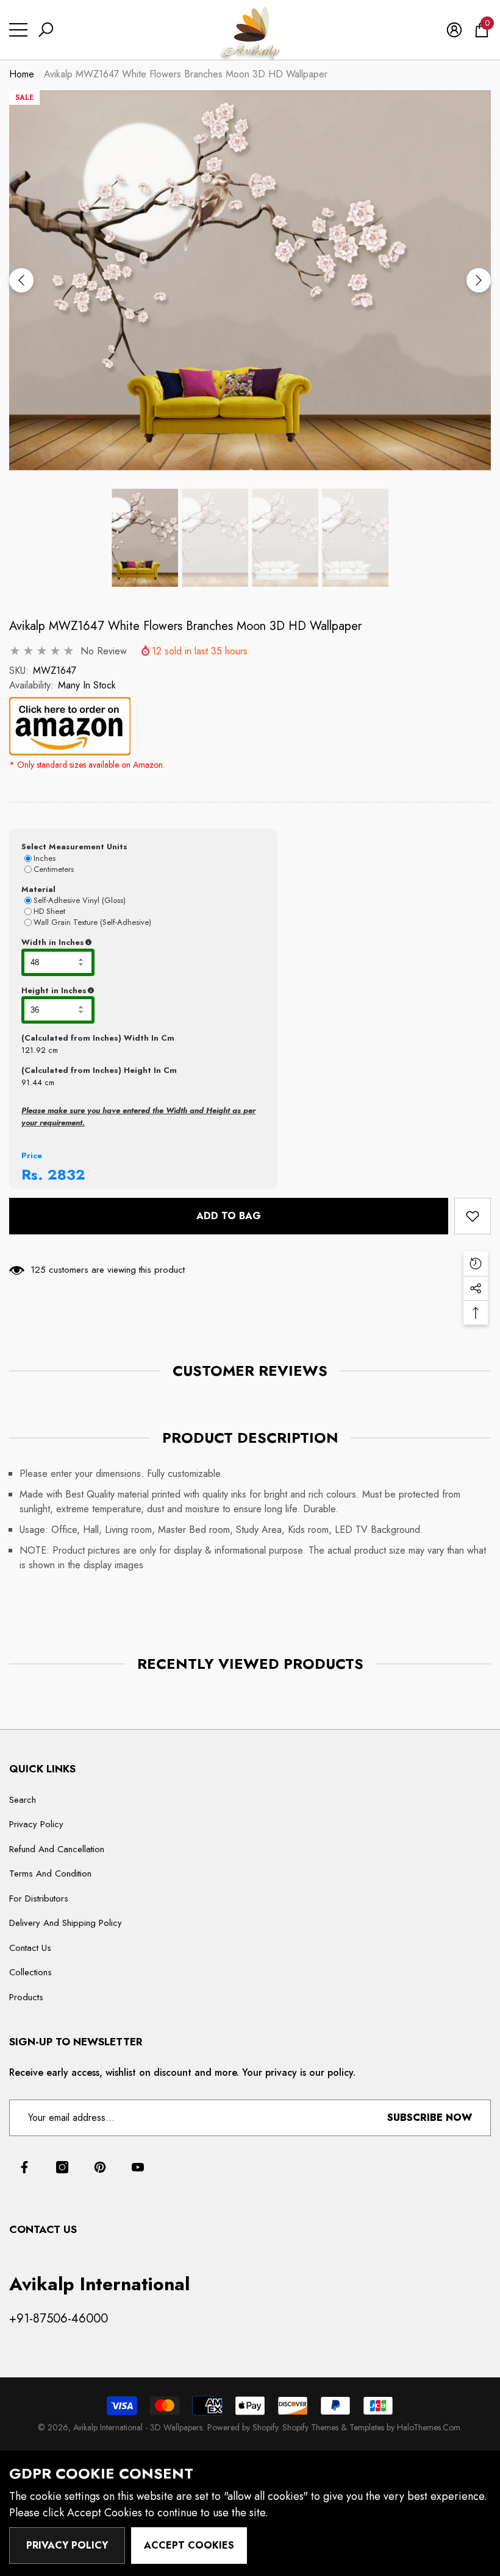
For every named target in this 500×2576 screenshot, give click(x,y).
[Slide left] (21, 280)
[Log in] (454, 30)
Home (22, 74)
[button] (46, 30)
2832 (66, 1174)
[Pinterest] (100, 2167)
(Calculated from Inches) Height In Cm (99, 1070)
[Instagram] (62, 2167)
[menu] (18, 30)
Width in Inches (112, 943)
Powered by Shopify (243, 2427)
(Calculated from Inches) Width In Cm (98, 1038)
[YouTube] (138, 2167)
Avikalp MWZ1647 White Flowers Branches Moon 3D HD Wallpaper (185, 626)
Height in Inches (114, 991)
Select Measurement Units (74, 847)
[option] (250, 281)
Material (38, 889)
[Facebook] (24, 2167)
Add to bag (229, 1216)
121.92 (34, 1050)
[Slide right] (479, 280)
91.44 (32, 1082)
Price (32, 1155)
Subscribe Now (430, 2118)
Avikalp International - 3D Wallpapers (138, 2427)
